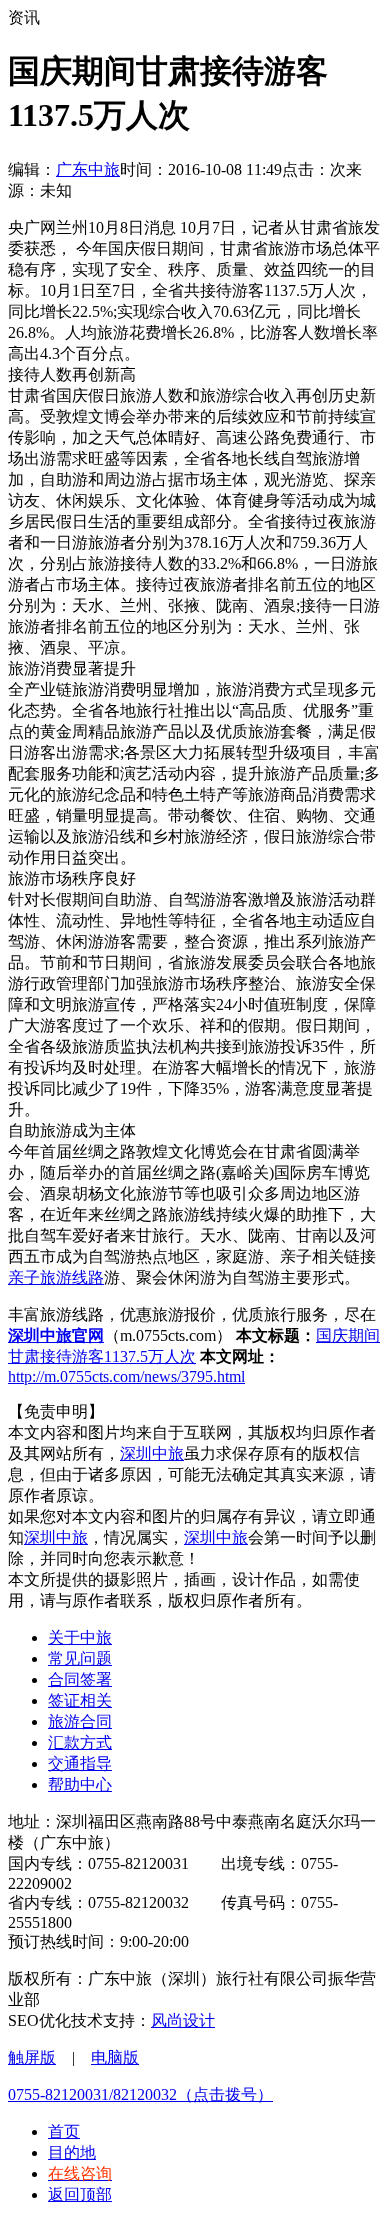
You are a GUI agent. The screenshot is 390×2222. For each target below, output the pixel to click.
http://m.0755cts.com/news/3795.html (126, 1376)
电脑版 (115, 2057)
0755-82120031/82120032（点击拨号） (140, 2094)
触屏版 (32, 2057)
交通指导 (80, 1763)
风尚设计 (183, 2020)
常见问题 (80, 1658)
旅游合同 (80, 1721)
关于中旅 (80, 1637)
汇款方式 (80, 1742)
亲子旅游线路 (56, 1277)
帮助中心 (80, 1784)
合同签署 (80, 1679)
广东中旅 (88, 169)
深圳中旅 (152, 1453)
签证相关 (80, 1700)
